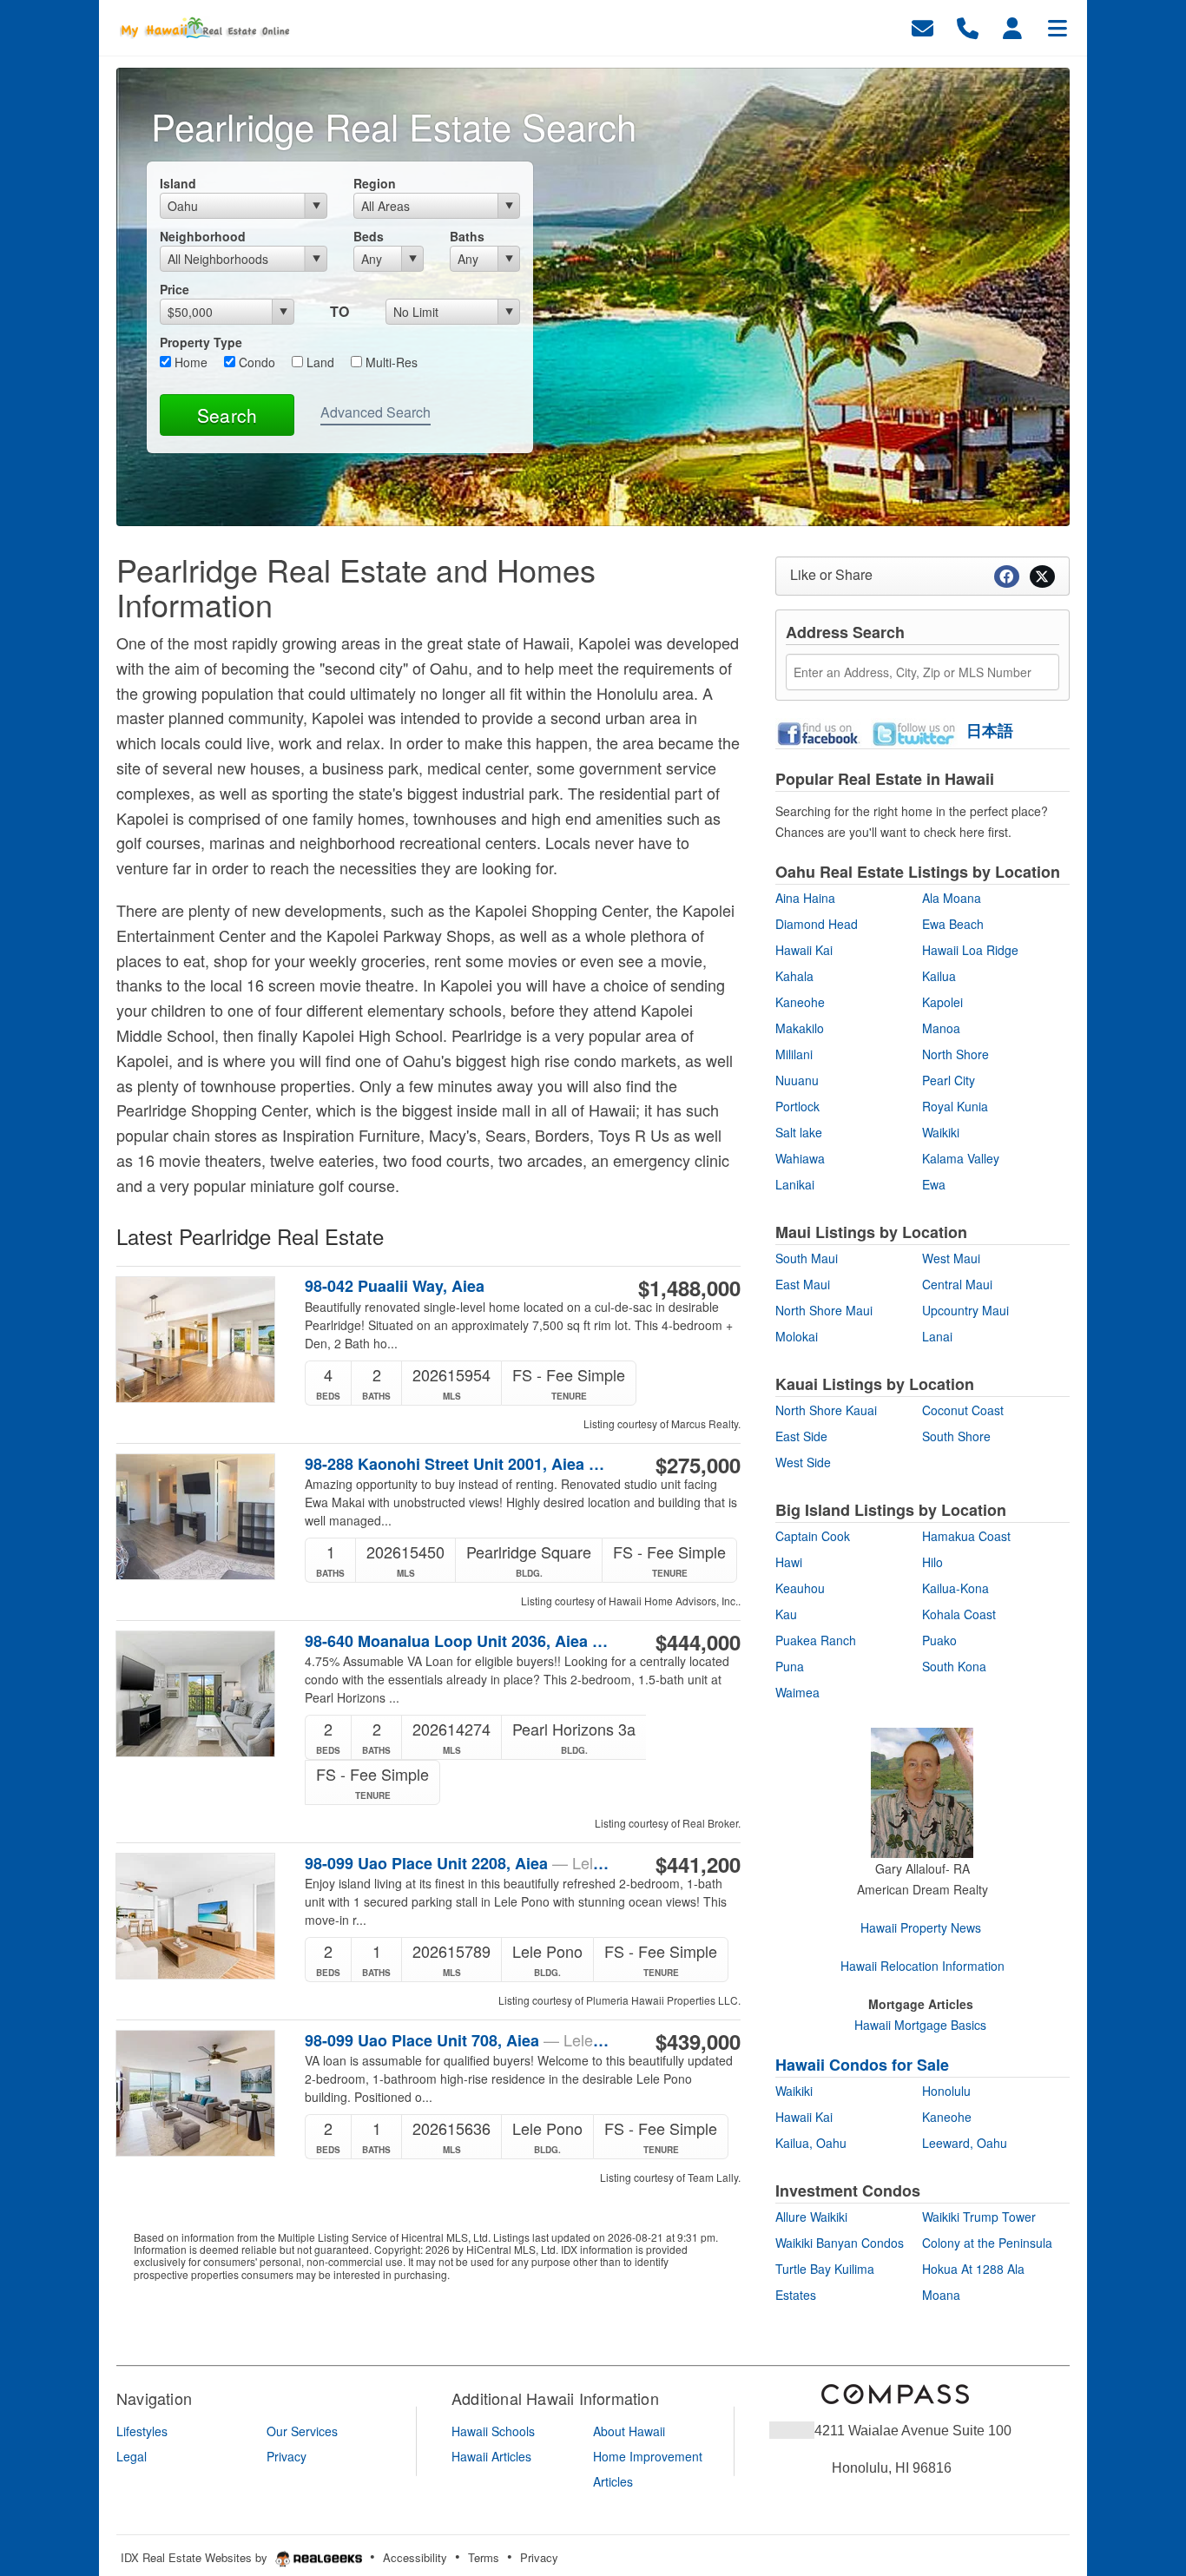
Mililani (794, 1054)
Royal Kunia (955, 1106)
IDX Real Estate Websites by (196, 2557)
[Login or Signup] (1012, 26)
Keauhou (800, 1588)
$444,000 (698, 1642)
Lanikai (795, 1184)
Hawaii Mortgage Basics (920, 2025)
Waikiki (941, 1132)
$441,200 (698, 1864)
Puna (790, 1666)
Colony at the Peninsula (987, 2243)
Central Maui (957, 1284)
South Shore (956, 1436)
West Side (803, 1462)
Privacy (539, 2557)
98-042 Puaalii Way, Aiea (395, 1286)
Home (189, 362)
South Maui (807, 1258)
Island (178, 183)
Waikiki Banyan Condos (840, 2243)
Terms (484, 2557)
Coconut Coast (963, 1410)
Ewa (934, 1184)
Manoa (941, 1028)
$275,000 (698, 1465)
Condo (255, 362)
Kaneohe (800, 1002)
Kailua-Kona (955, 1588)
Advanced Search (376, 412)
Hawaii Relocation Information (922, 1966)
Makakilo (800, 1028)
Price (175, 289)
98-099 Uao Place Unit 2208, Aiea (457, 1863)
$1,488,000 (689, 1288)
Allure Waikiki (811, 2217)
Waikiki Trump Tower (979, 2217)
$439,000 (698, 2041)
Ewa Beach (953, 924)
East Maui (803, 1284)
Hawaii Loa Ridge (970, 950)
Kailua (939, 976)
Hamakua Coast (966, 1536)
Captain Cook (813, 1536)
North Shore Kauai (826, 1410)
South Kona (954, 1666)
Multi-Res (390, 362)
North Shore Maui (824, 1310)
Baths (467, 236)
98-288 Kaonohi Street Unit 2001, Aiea (457, 1464)
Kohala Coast (959, 1614)
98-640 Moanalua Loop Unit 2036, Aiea (457, 1641)
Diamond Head (817, 924)
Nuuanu (797, 1080)
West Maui (951, 1258)
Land (319, 362)
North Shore (955, 1054)
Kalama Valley (961, 1158)
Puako (939, 1640)
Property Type (201, 342)
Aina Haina (805, 898)
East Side (801, 1436)
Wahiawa (800, 1158)
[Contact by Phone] (968, 26)
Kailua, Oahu (811, 2143)
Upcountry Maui (965, 1310)
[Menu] (1058, 26)
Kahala (794, 976)
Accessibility (415, 2557)
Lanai (937, 1336)
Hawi (789, 1562)
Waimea (797, 1692)
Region (375, 183)
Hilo (932, 1562)
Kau (786, 1614)
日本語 (990, 730)
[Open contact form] (922, 26)
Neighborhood (203, 236)
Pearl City (949, 1080)
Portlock (797, 1106)
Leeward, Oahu (965, 2143)
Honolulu (946, 2091)
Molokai (797, 1336)
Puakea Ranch (816, 1640)
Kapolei (942, 1002)
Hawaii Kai (804, 950)
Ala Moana (952, 898)
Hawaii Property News (921, 1927)
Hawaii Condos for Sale (862, 2065)
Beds (369, 236)
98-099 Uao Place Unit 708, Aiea (457, 2040)
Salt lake (799, 1132)
